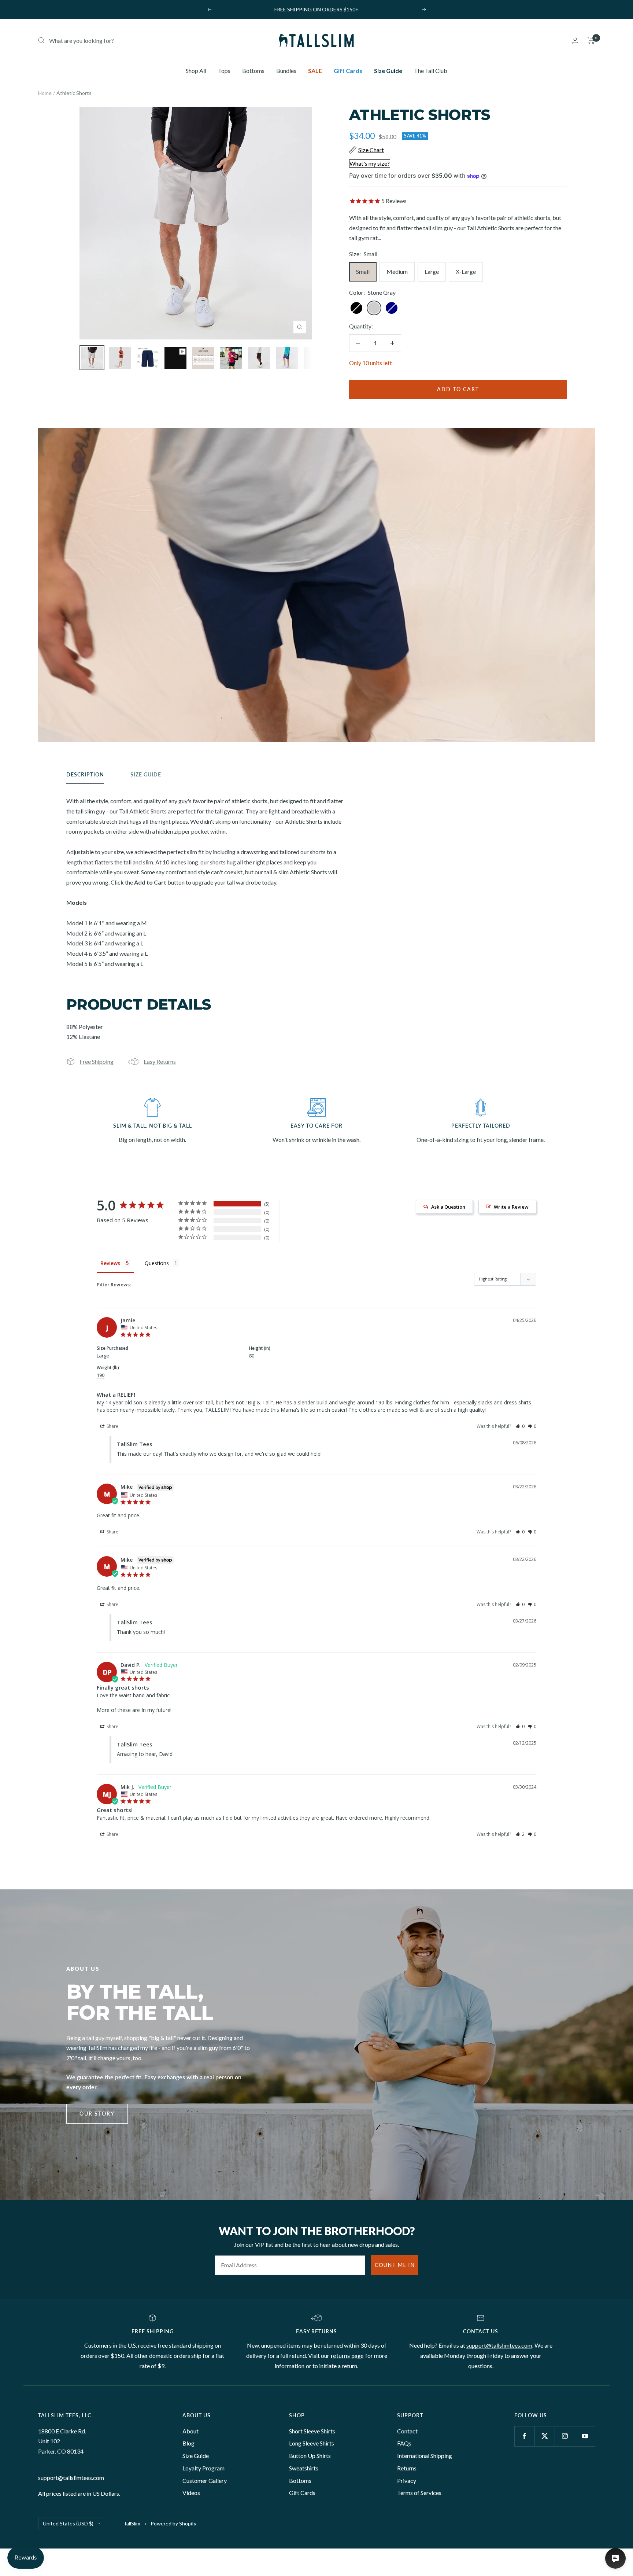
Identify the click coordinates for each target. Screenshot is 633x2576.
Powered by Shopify (173, 2523)
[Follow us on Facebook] (524, 2436)
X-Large (466, 271)
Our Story (97, 2114)
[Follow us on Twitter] (545, 2436)
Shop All (196, 71)
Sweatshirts (304, 2468)
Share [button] (112, 1426)
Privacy (407, 2481)
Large (432, 271)
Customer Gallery (205, 2481)
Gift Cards (348, 71)
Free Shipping (97, 1061)
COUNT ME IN (395, 2265)
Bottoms (253, 71)
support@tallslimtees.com (499, 2345)
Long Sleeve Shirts (312, 2443)
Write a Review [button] (511, 1207)
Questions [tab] (157, 1263)
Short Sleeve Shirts (312, 2431)
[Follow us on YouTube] (585, 2436)
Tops (224, 71)
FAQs (404, 2443)
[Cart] (591, 40)
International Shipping (425, 2456)
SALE (315, 71)
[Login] (575, 41)
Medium (397, 271)
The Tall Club (431, 71)
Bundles (286, 71)
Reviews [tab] (110, 1263)
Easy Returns (160, 1061)
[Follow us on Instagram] (565, 2436)
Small (363, 271)
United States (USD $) (68, 2523)
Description (85, 774)
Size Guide (388, 71)
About (190, 2431)
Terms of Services (419, 2493)
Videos (191, 2493)
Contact (407, 2431)
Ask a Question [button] (448, 1207)
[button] (520, 1426)
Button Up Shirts (310, 2456)
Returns (407, 2468)
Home (45, 93)
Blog (188, 2443)
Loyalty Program (203, 2468)
